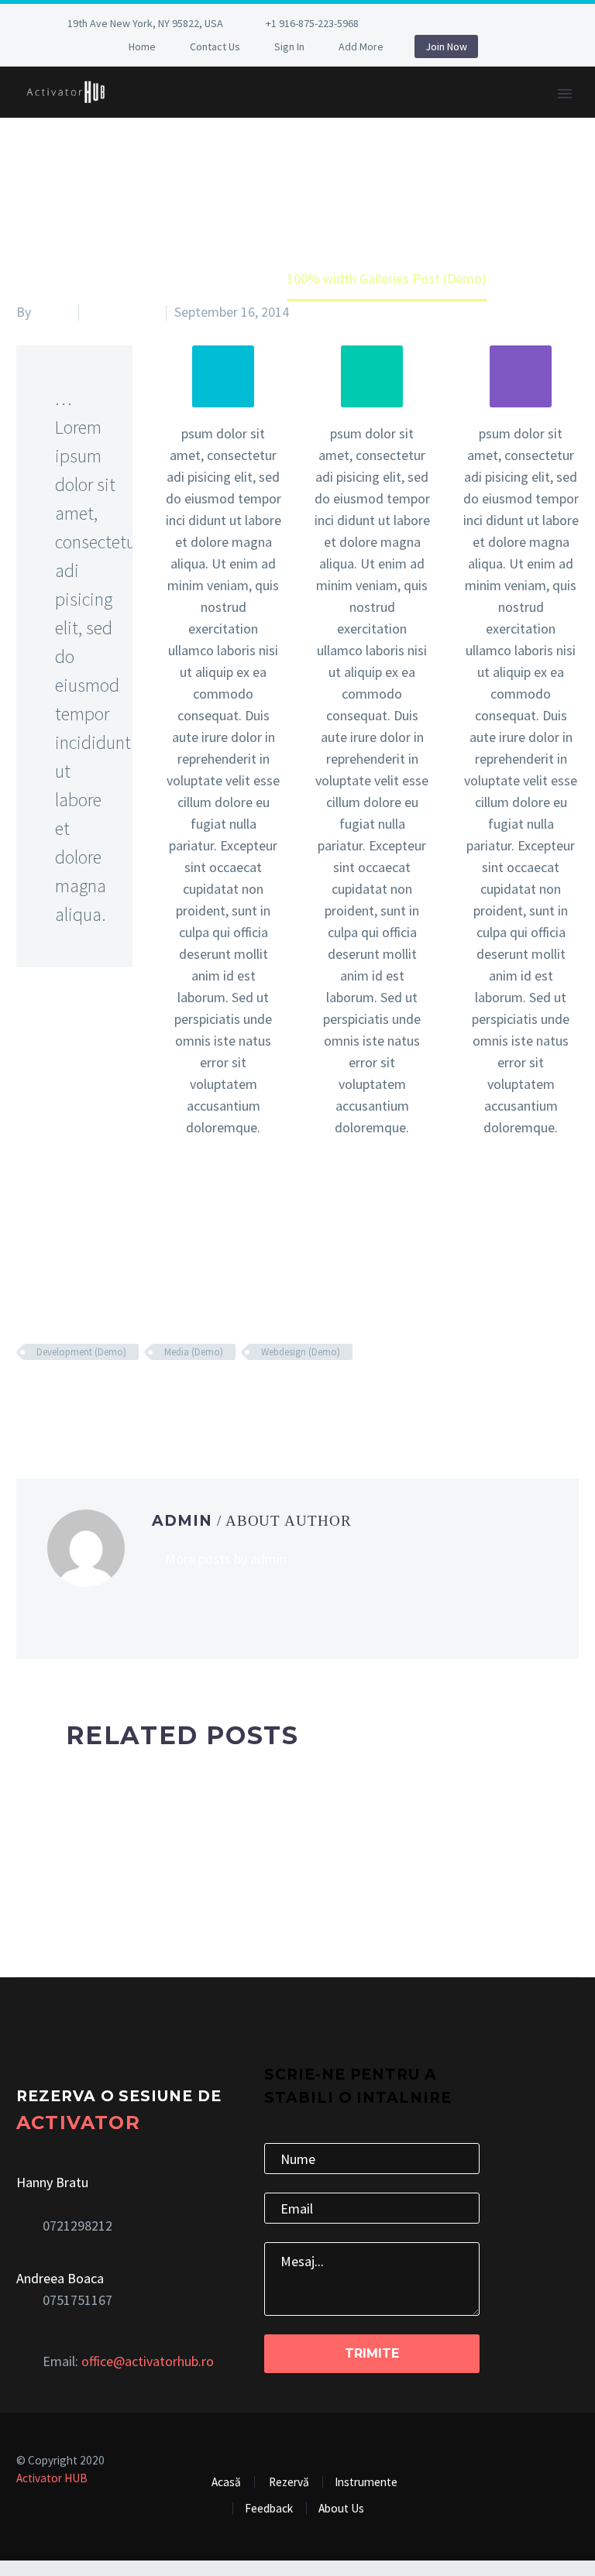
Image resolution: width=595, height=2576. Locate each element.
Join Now (446, 46)
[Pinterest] (514, 26)
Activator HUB (52, 2478)
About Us (341, 2508)
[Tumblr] (96, 1397)
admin (52, 312)
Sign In (289, 46)
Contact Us (215, 46)
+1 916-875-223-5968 (312, 23)
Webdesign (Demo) (301, 1352)
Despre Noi (181, 114)
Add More (361, 46)
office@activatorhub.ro (148, 2361)
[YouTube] (537, 26)
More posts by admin (226, 1559)
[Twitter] (467, 26)
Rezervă (500, 114)
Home (142, 46)
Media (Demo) (194, 1352)
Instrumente (296, 114)
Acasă (226, 2482)
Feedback (406, 114)
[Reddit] (143, 1397)
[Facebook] (421, 26)
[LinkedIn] (444, 26)
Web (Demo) (122, 312)
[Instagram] (490, 26)
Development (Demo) (81, 1352)
